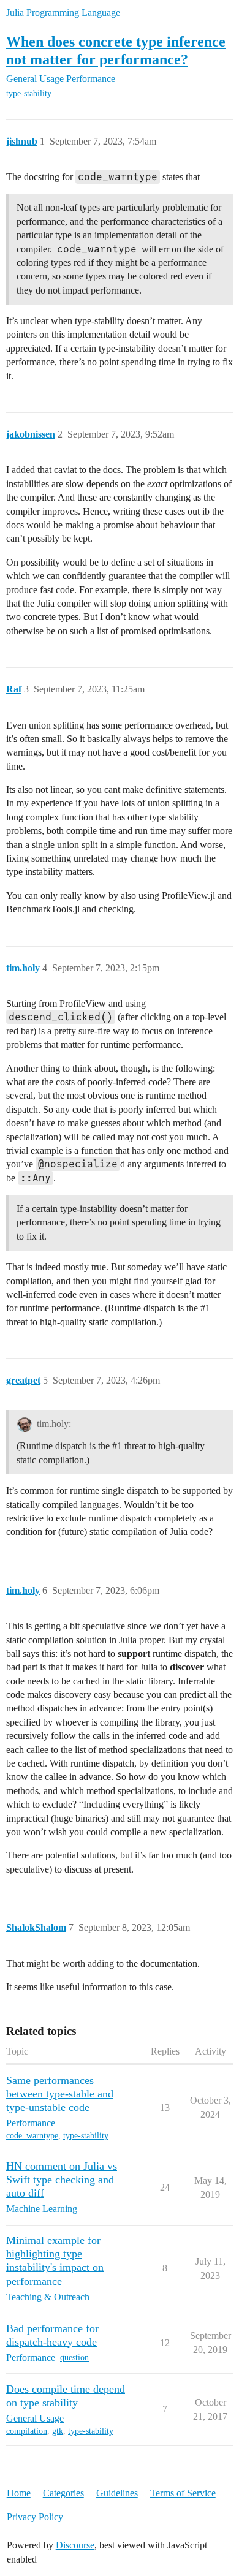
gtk (58, 2431)
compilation (27, 2431)
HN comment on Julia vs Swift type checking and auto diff (62, 2180)
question (74, 2358)
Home (19, 2493)
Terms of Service (183, 2493)
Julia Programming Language (63, 13)
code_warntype (32, 2136)
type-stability (29, 93)
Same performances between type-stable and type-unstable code (60, 2094)
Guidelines (117, 2493)
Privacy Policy (35, 2517)
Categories (63, 2493)
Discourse (75, 2545)
